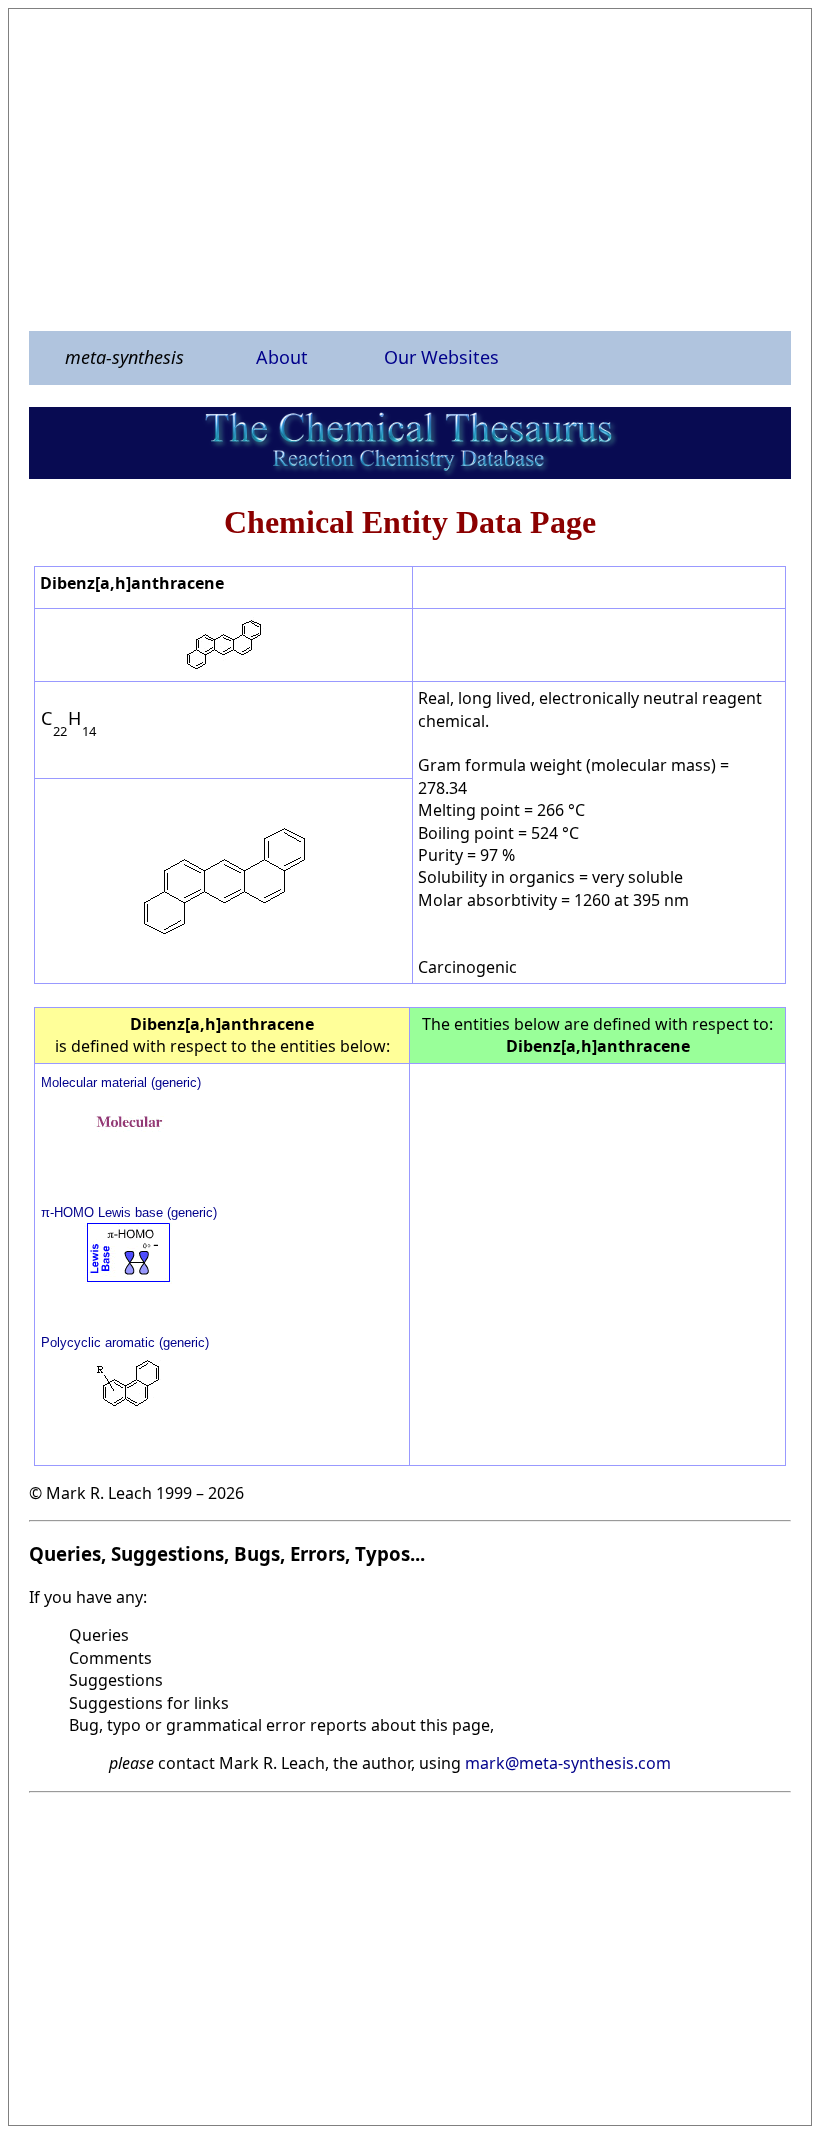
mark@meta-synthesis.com (568, 1763)
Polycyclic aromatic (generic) (125, 1342)
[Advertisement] (410, 169)
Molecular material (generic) (121, 1082)
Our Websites (441, 357)
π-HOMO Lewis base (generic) (129, 1212)
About (282, 357)
